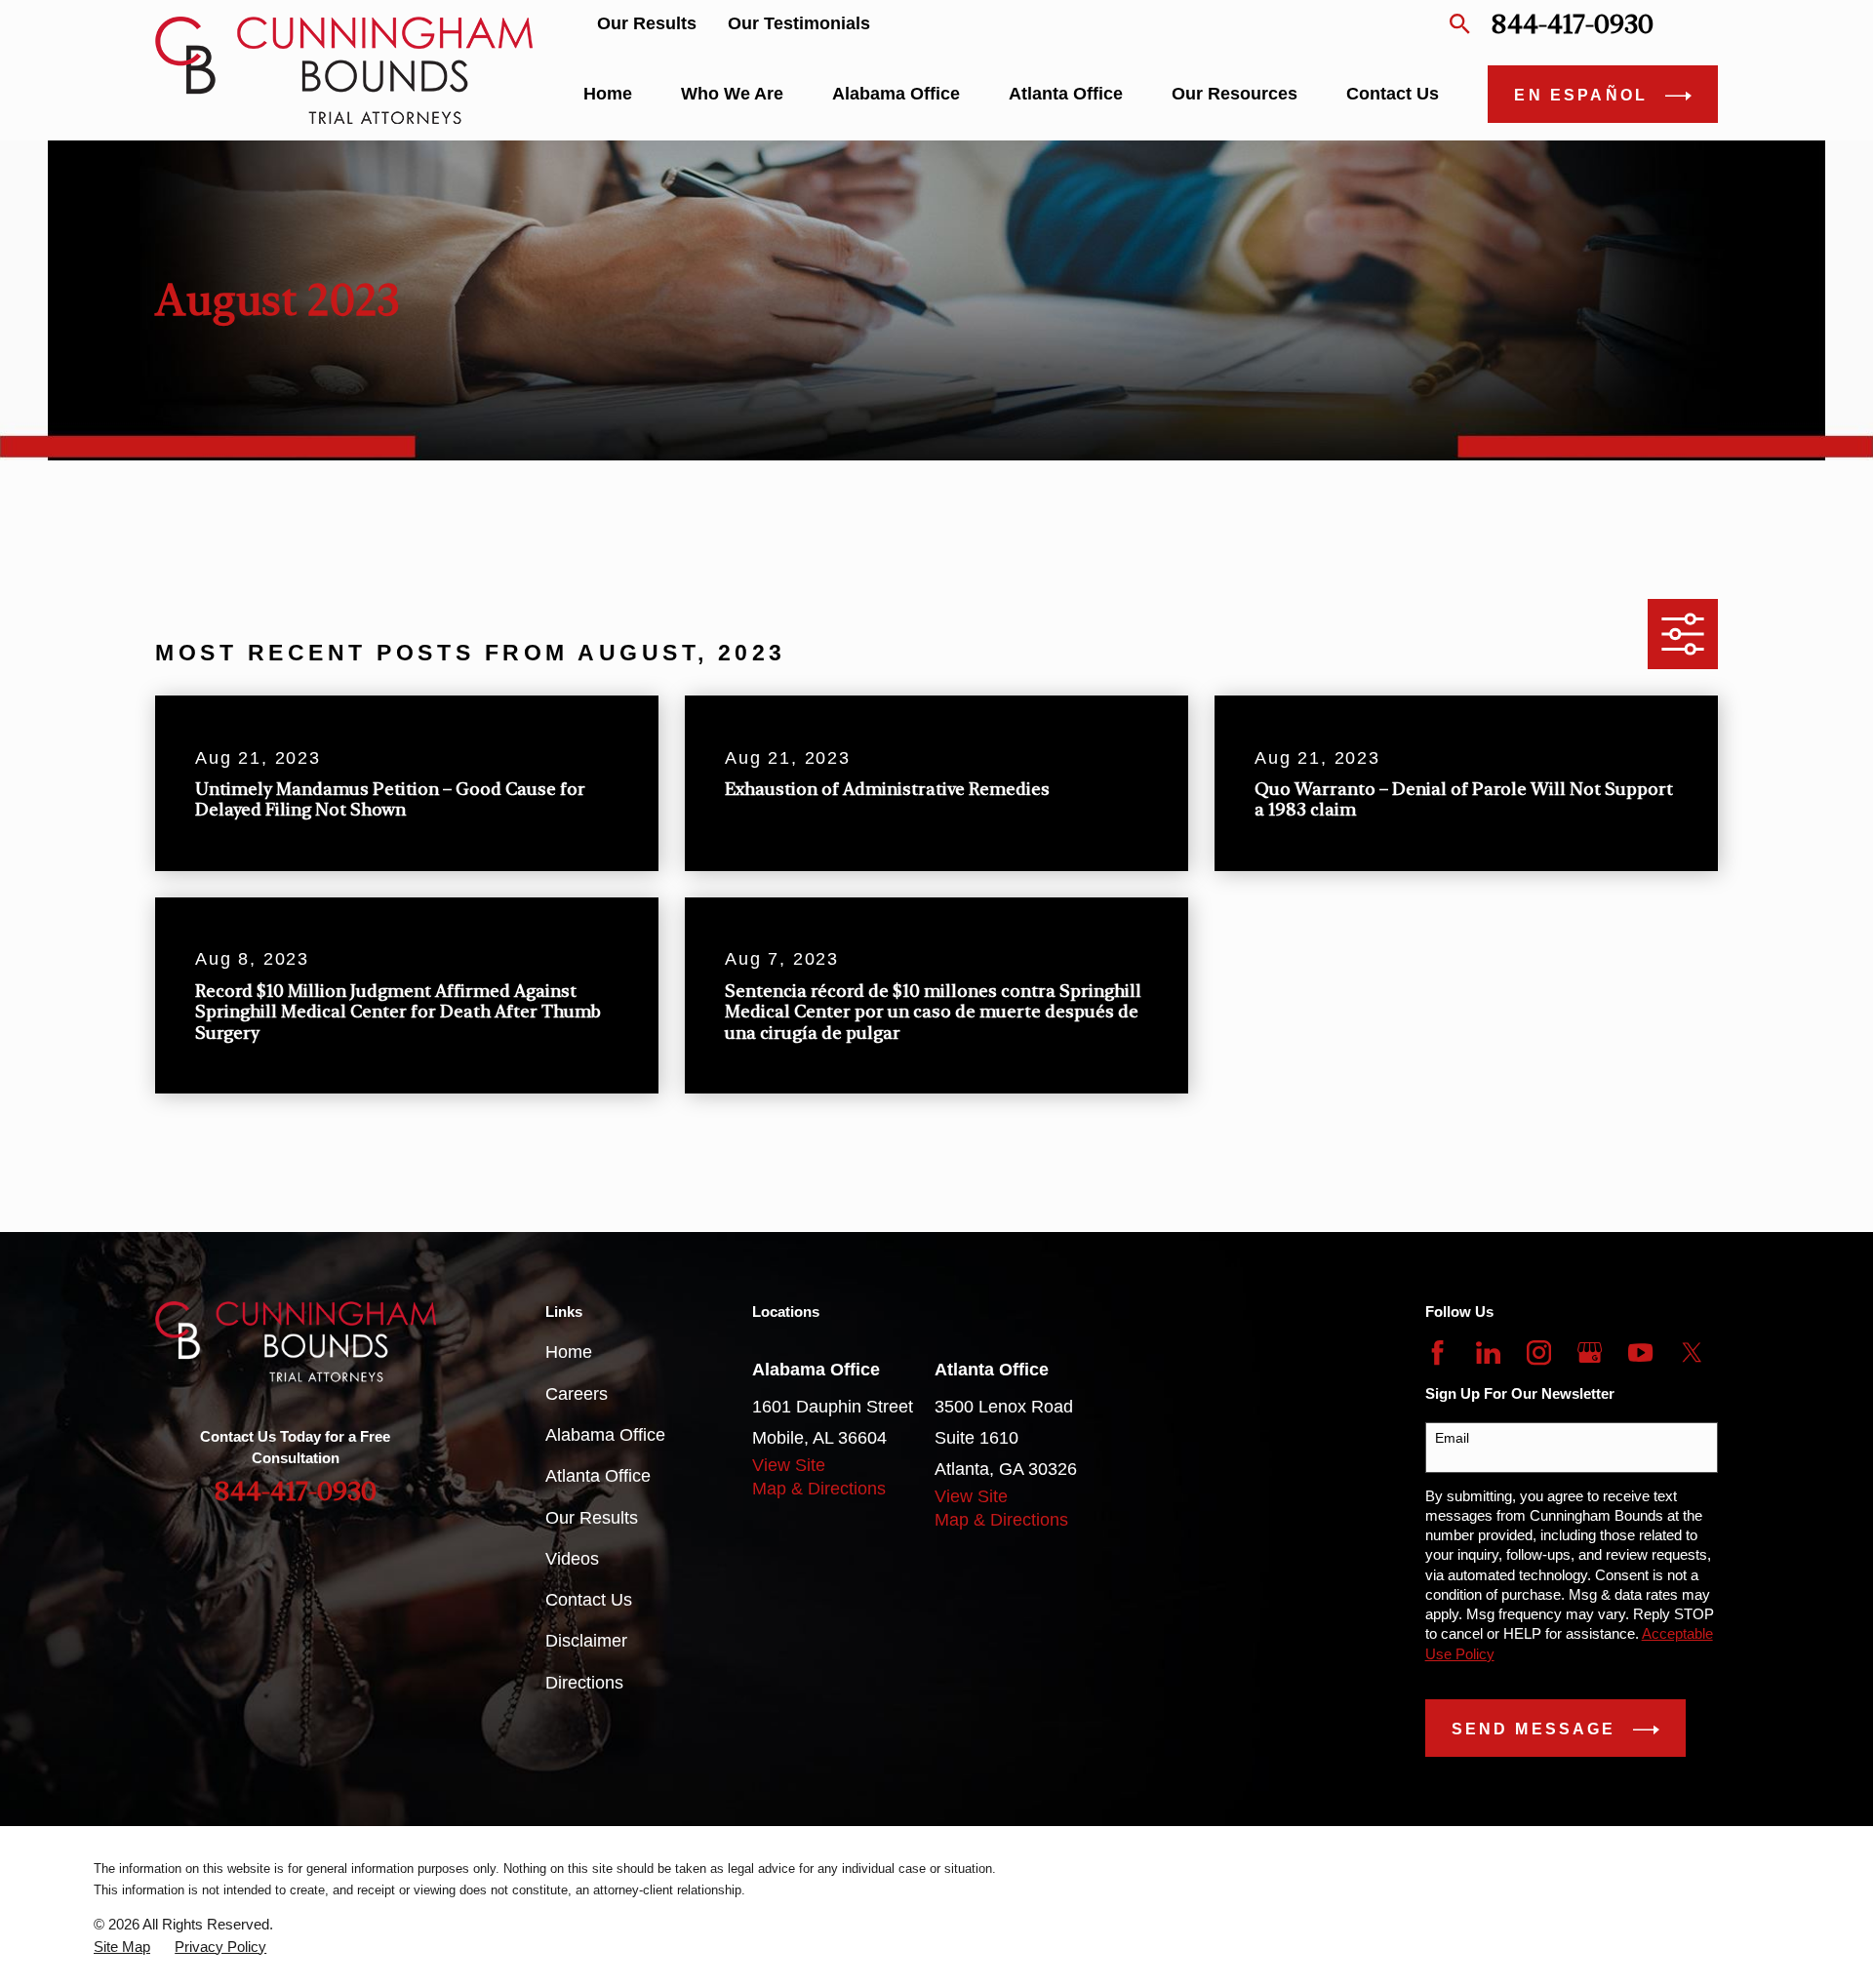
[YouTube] (1640, 1352)
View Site (789, 1465)
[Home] (344, 70)
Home (569, 1352)
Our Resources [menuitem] (1235, 94)
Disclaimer (586, 1641)
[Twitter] (1692, 1352)
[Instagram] (1539, 1352)
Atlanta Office (598, 1476)
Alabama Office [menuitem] (896, 94)
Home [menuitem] (608, 94)
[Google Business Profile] (1590, 1352)
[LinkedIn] (1488, 1352)
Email (1452, 1438)
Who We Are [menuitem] (732, 94)
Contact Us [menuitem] (1393, 94)
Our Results (647, 23)
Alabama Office (605, 1435)
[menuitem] (122, 1947)
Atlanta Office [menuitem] (1066, 94)
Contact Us (589, 1600)
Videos (572, 1559)
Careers (577, 1394)
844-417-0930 (1572, 24)
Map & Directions (819, 1489)
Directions (584, 1683)
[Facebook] (1437, 1352)
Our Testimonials (799, 23)
